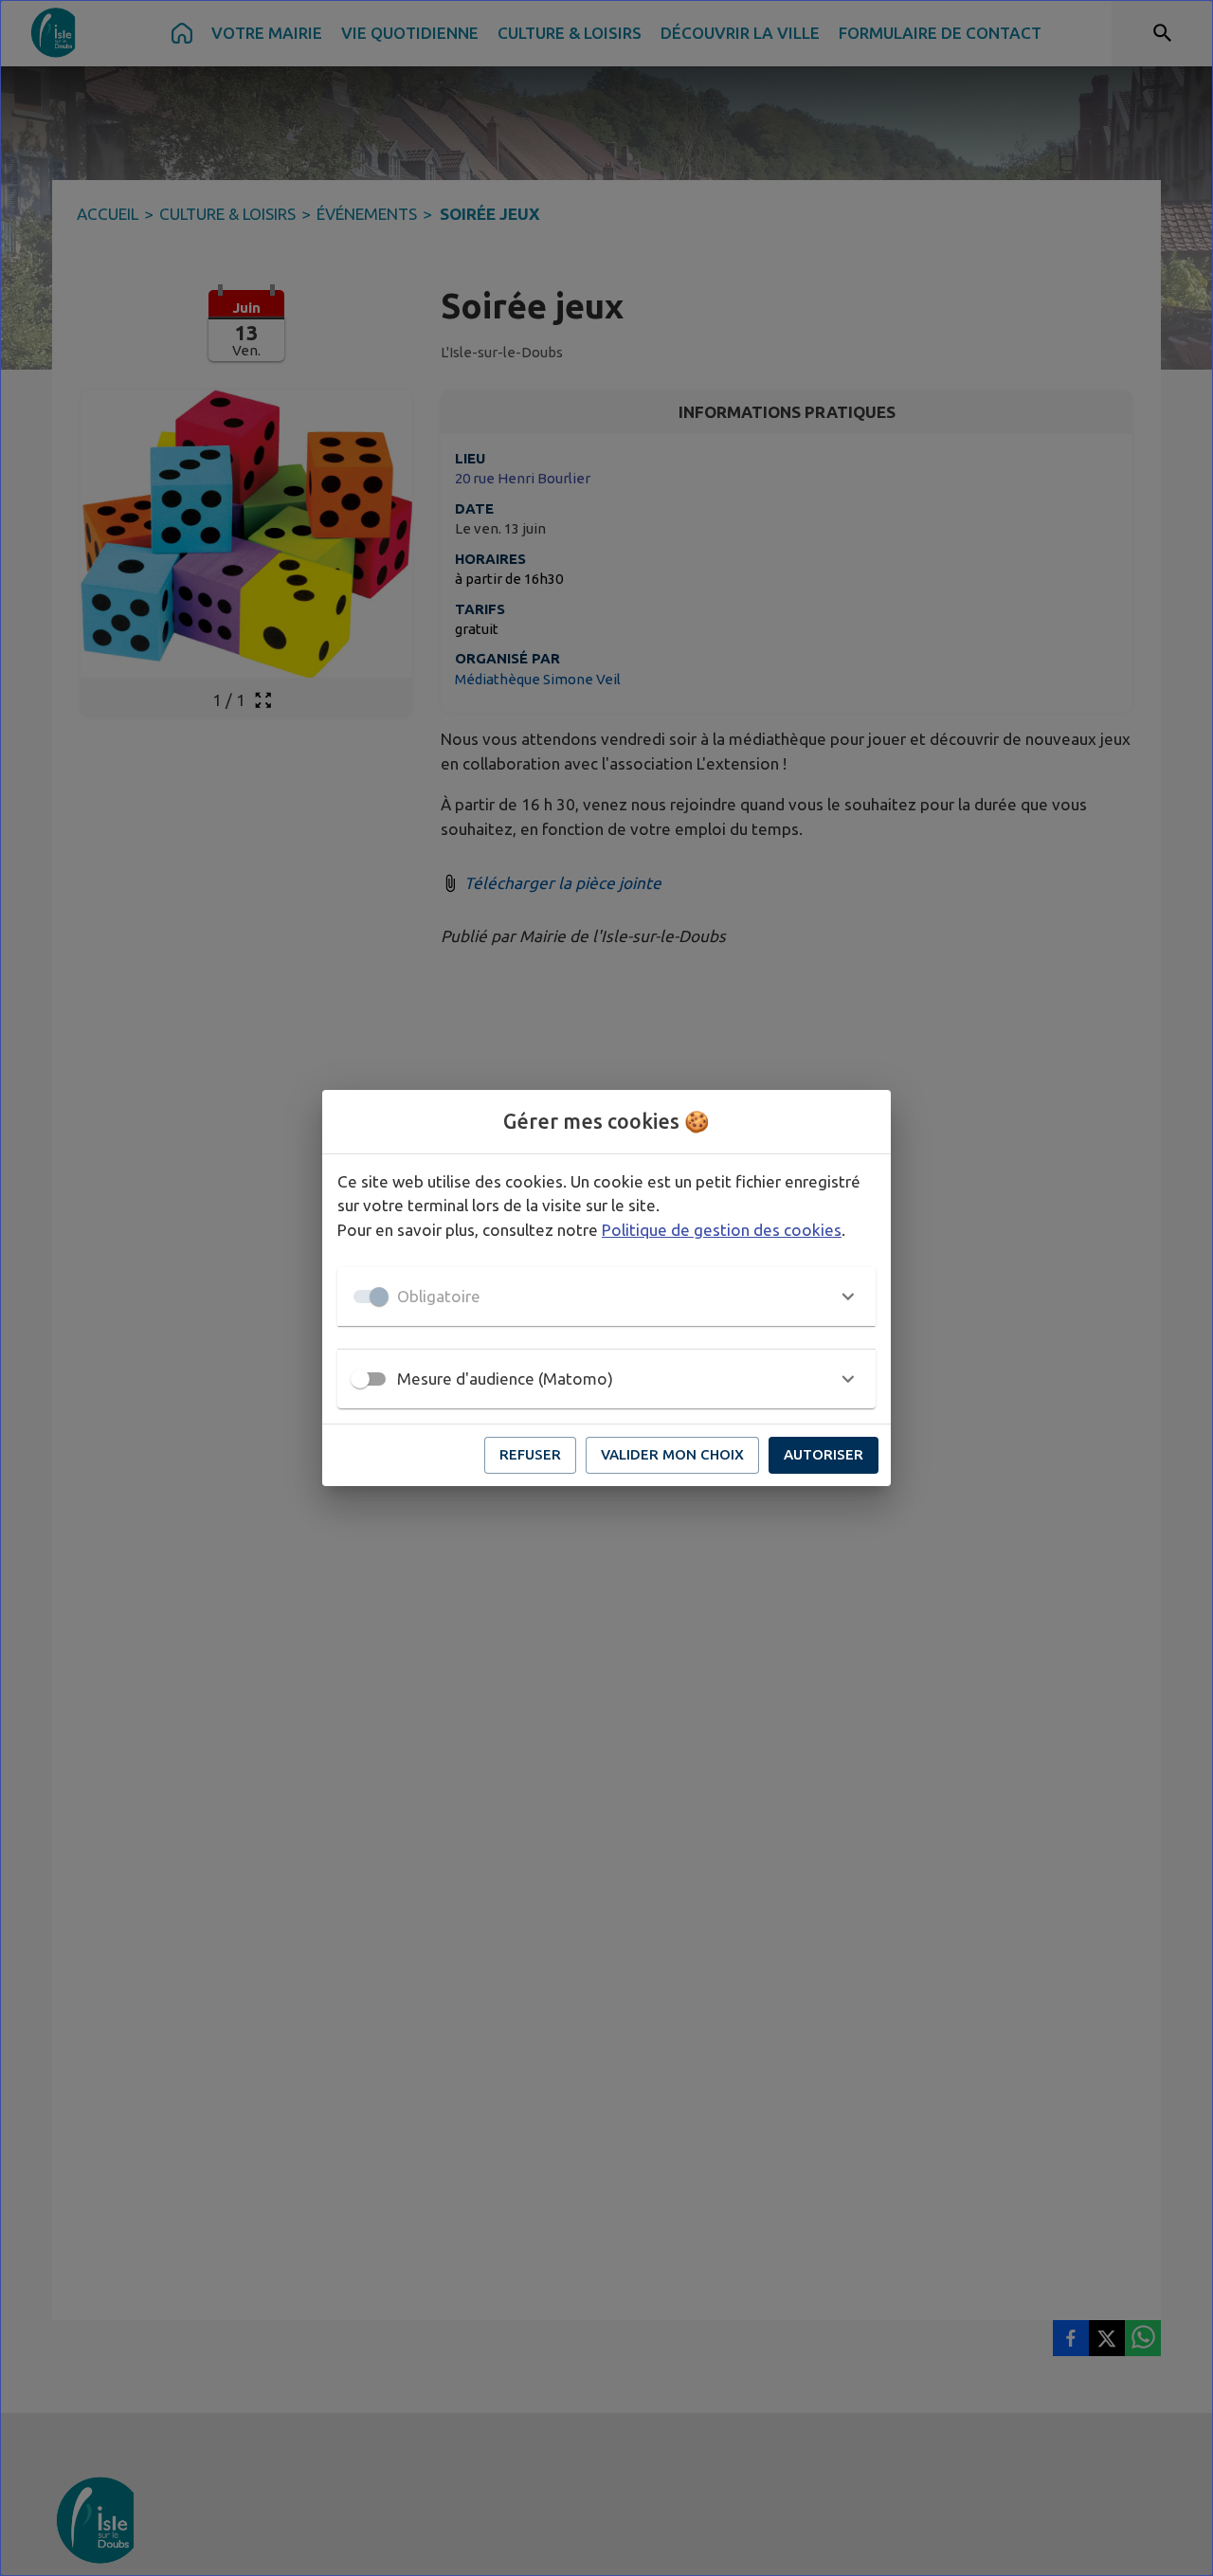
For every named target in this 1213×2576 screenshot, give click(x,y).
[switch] (360, 1379)
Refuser (530, 1454)
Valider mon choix (672, 1454)
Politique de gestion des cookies (722, 1230)
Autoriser (824, 1454)
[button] (606, 1297)
